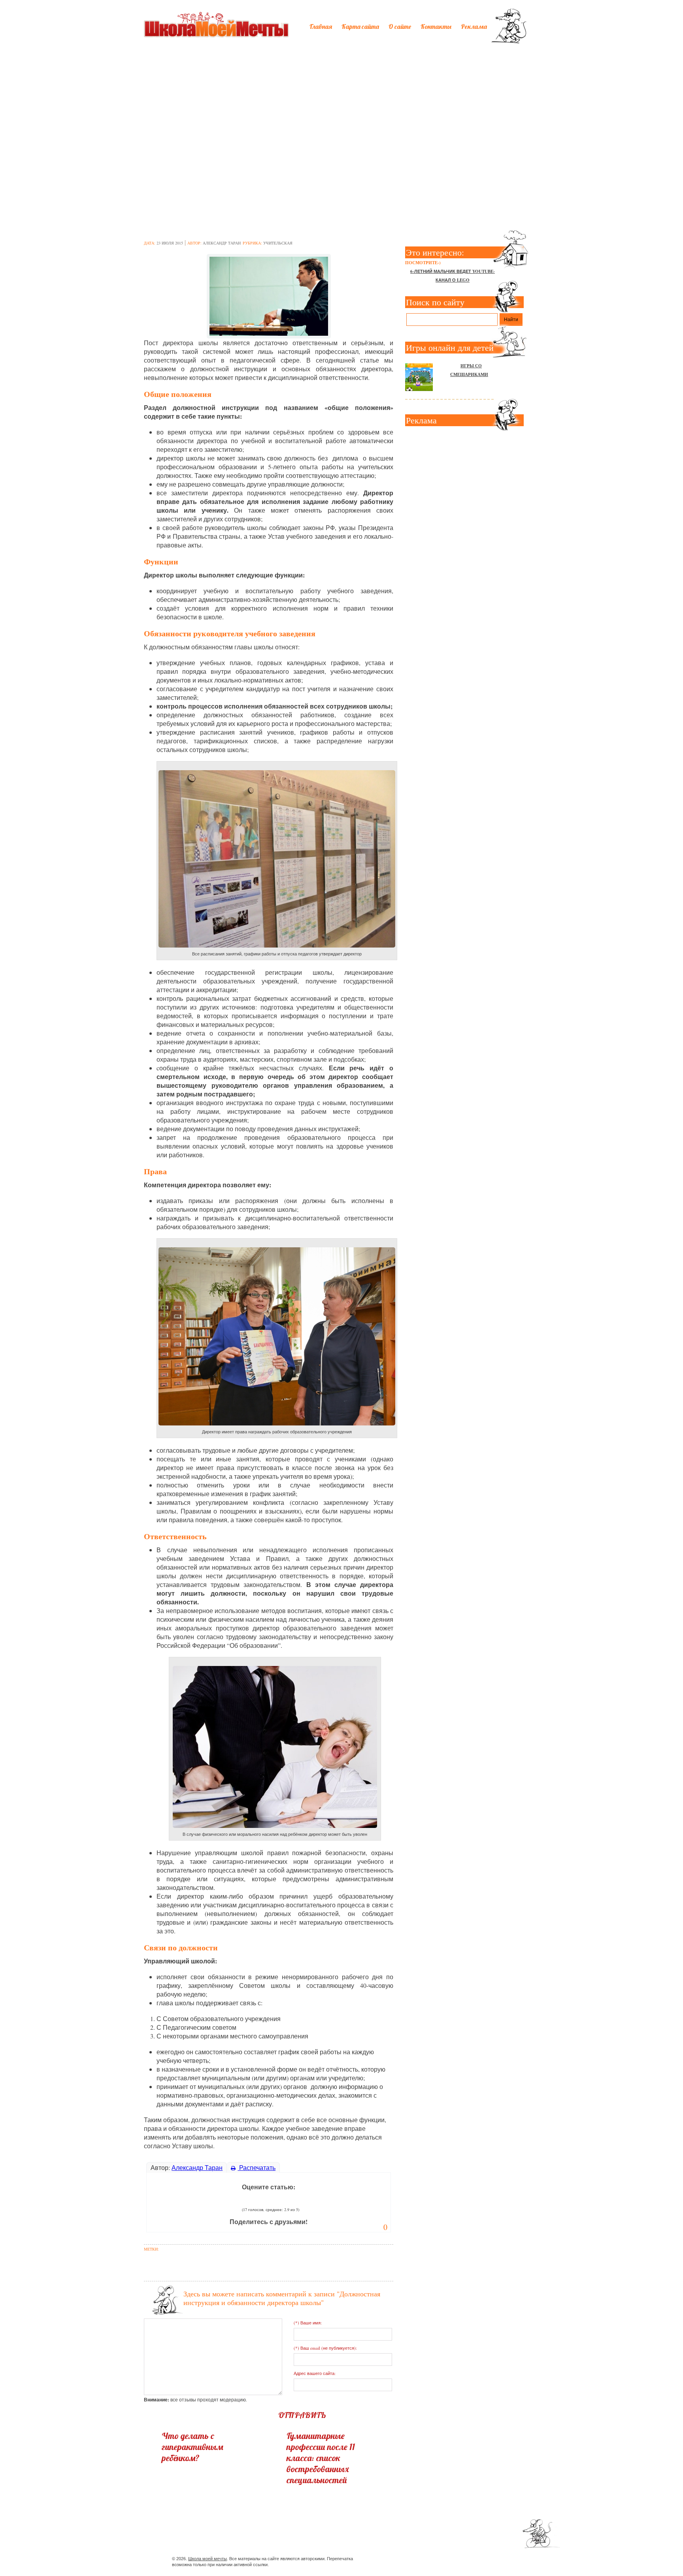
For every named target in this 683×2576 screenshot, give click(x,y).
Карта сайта (360, 26)
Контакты (436, 26)
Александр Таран (222, 243)
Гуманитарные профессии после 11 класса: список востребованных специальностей (321, 2458)
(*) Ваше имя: (308, 2323)
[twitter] (449, 2560)
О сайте (400, 26)
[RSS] (477, 2560)
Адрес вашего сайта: (315, 2373)
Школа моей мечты (208, 2559)
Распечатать (257, 2167)
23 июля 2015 (170, 243)
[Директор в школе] (269, 294)
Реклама (474, 26)
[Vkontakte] (463, 2560)
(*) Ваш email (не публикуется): (325, 2348)
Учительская (278, 243)
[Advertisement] (341, 109)
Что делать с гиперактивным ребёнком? (192, 2447)
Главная (321, 26)
